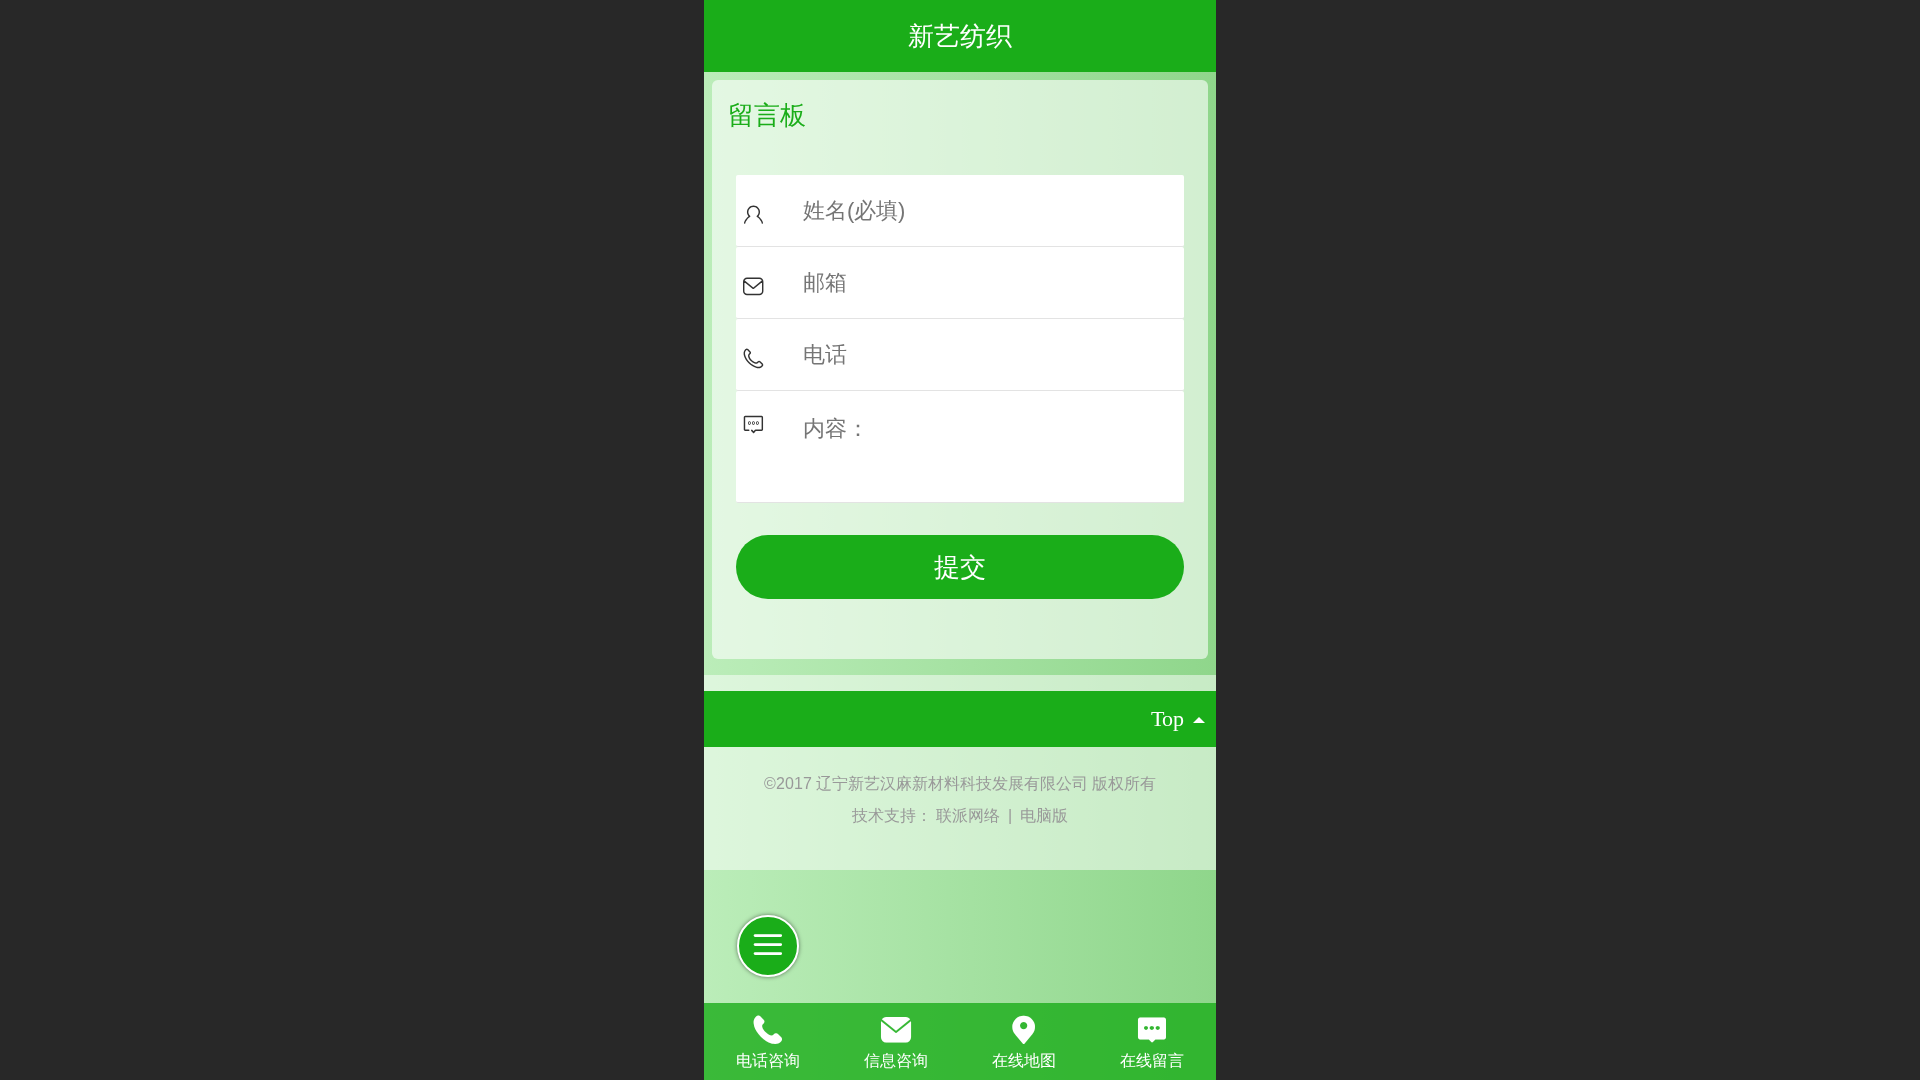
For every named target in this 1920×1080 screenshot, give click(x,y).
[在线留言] (1152, 1027)
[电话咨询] (768, 1027)
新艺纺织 (960, 36)
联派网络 (970, 815)
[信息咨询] (896, 1027)
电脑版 (1044, 815)
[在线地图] (1024, 1027)
